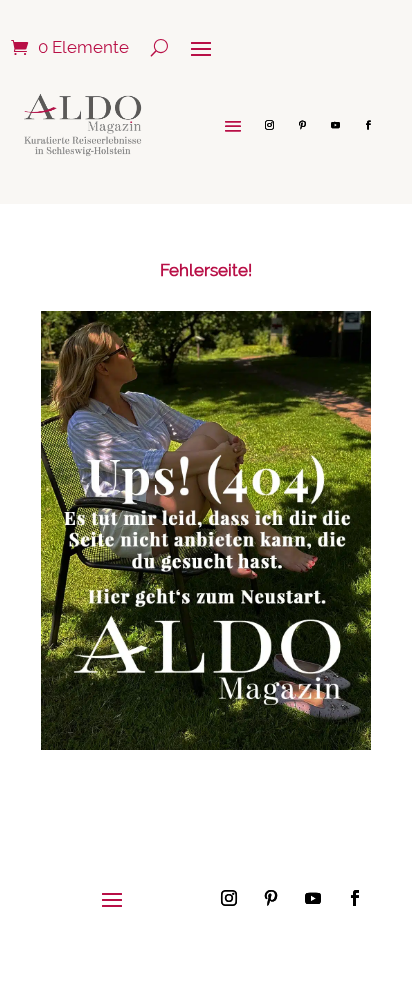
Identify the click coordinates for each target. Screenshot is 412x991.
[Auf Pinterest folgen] (302, 125)
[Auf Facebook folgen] (368, 125)
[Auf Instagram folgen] (269, 125)
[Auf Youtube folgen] (335, 125)
